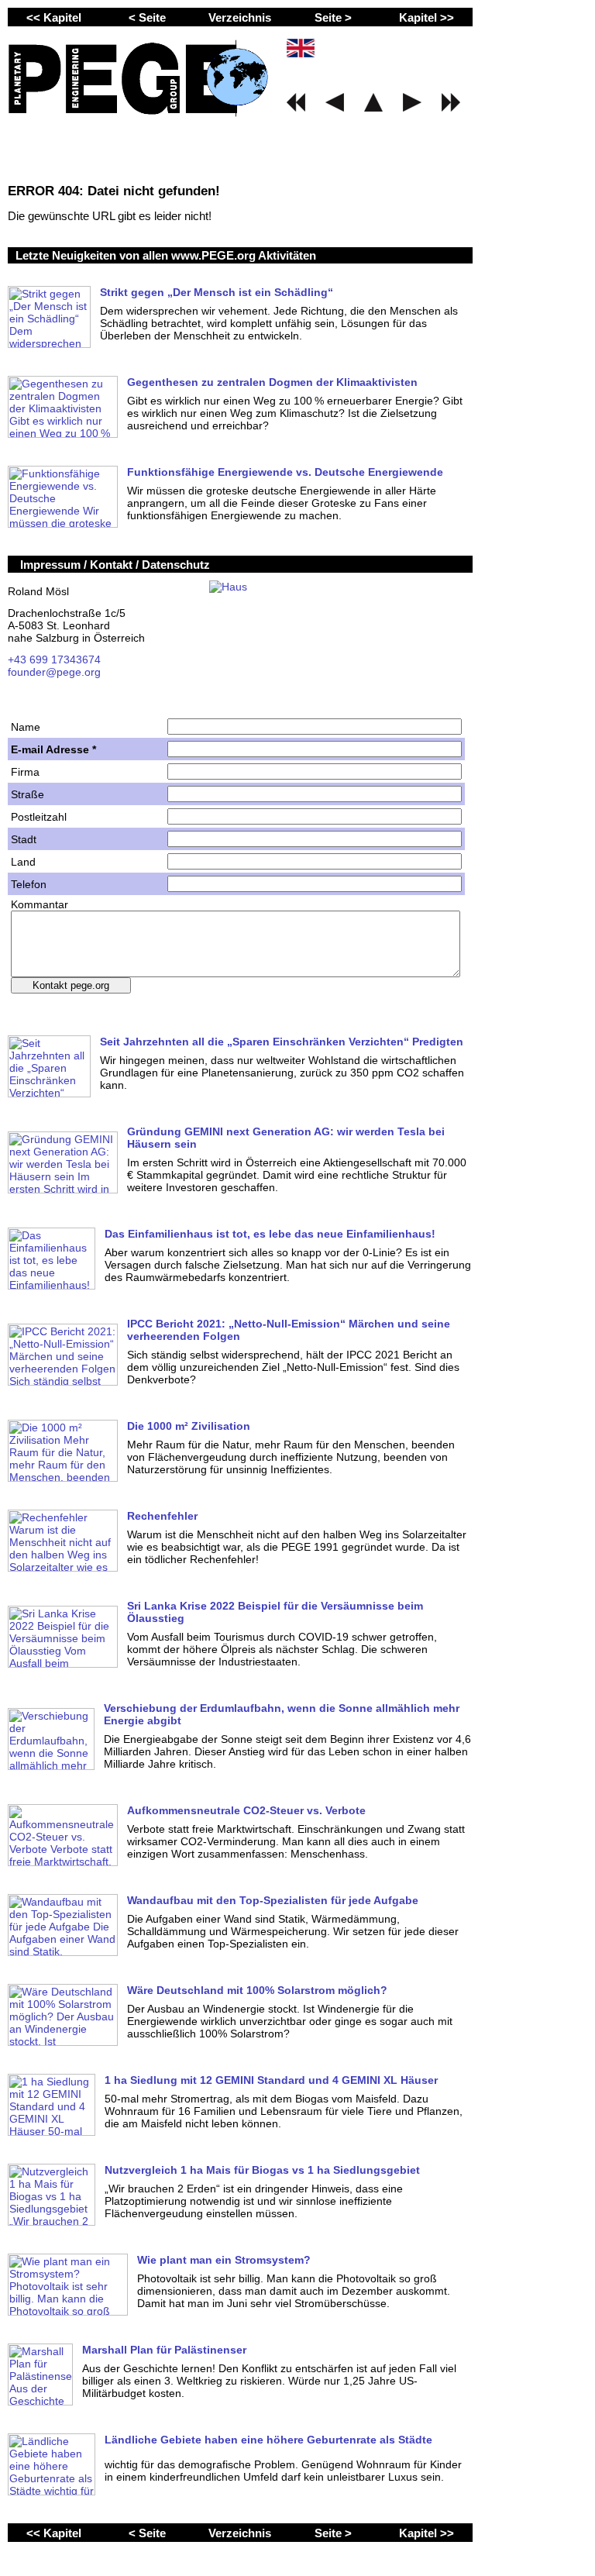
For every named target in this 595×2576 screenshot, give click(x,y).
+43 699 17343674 (54, 659)
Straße (28, 794)
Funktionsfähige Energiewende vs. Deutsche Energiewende (285, 472)
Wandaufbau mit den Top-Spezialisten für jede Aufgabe (273, 1900)
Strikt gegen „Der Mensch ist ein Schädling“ (217, 292)
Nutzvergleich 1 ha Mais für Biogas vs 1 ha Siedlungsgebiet (262, 2170)
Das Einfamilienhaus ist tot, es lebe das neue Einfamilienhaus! (270, 1234)
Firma (25, 772)
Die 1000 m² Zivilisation (189, 1426)
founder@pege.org (54, 672)
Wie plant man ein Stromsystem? (224, 2260)
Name (26, 727)
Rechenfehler (162, 1516)
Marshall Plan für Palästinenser (164, 2350)
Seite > (333, 17)
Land (23, 862)
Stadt (24, 839)
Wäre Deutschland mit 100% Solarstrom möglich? (257, 1990)
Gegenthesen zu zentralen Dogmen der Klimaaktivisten (272, 382)
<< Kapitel (54, 17)
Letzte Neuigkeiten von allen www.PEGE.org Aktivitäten (166, 255)
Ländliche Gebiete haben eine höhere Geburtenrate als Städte (268, 2440)
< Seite (147, 17)
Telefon (29, 884)
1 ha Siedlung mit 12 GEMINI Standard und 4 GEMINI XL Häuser (271, 2080)
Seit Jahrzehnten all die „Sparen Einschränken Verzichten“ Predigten (282, 1042)
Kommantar (40, 904)
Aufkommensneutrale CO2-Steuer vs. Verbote (246, 1810)
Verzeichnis (240, 17)
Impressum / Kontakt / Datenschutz (115, 565)
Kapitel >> (426, 17)
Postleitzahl (39, 817)
